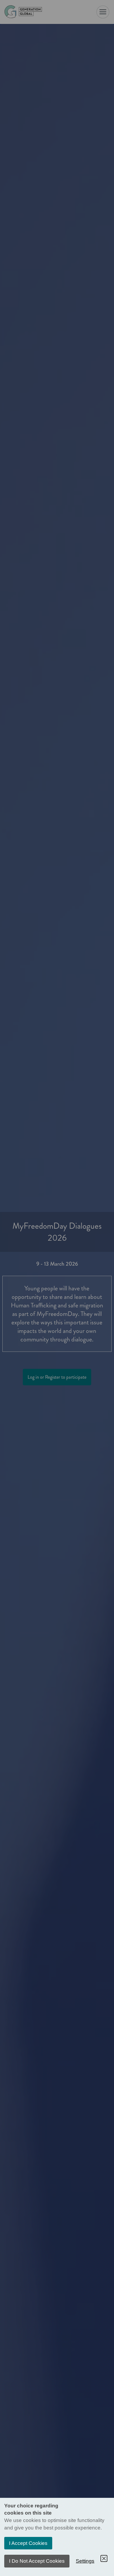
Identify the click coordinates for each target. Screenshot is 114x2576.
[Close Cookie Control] (104, 2558)
